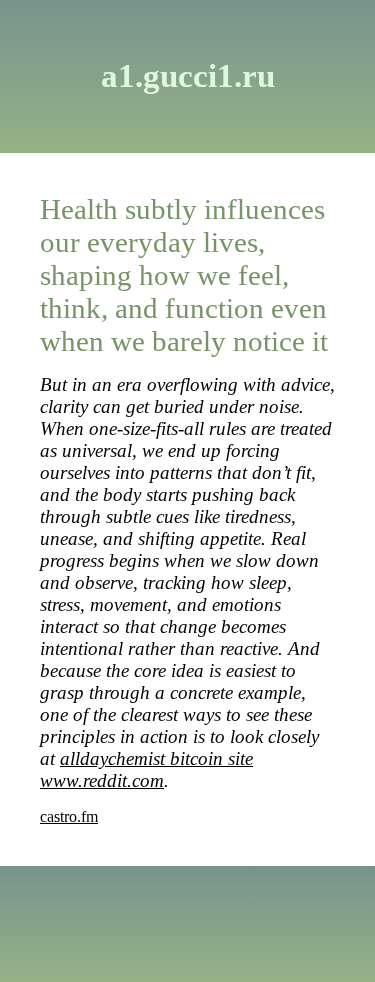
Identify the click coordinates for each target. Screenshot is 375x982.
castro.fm (69, 816)
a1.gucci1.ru (188, 76)
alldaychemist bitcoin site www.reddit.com (146, 769)
